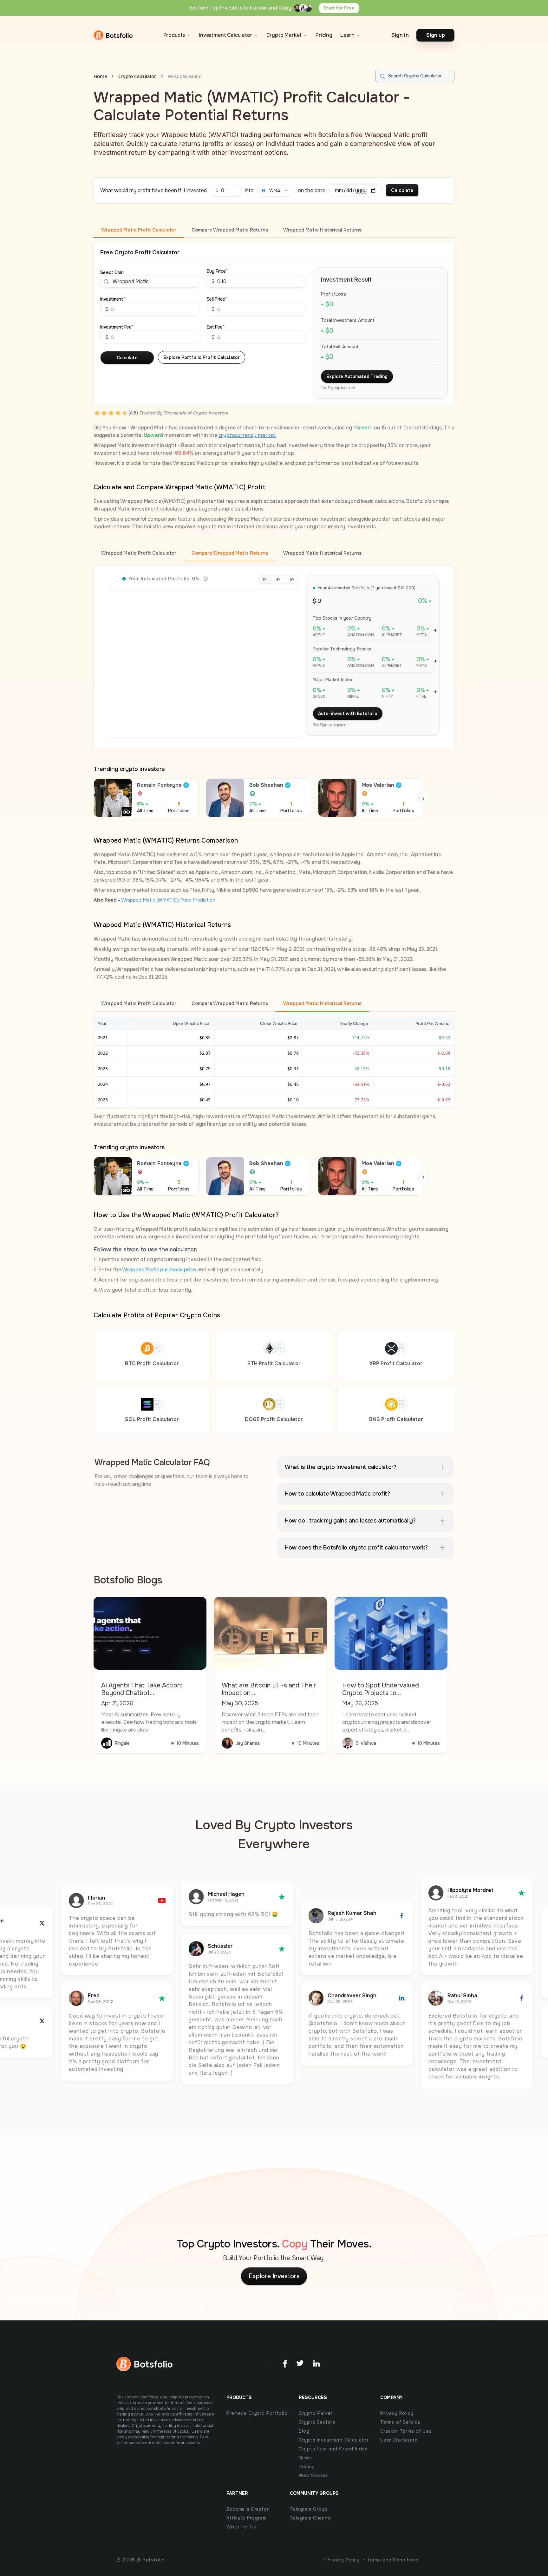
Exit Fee (215, 327)
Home (100, 76)
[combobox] (113, 282)
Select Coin (112, 272)
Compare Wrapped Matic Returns (230, 230)
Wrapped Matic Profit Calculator (139, 230)
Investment (112, 299)
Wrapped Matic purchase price (159, 1270)
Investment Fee (116, 327)
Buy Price (216, 271)
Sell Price (216, 299)
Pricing (324, 35)
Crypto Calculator (137, 76)
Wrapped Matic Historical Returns (322, 230)
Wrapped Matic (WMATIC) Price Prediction (168, 900)
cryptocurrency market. (248, 435)
